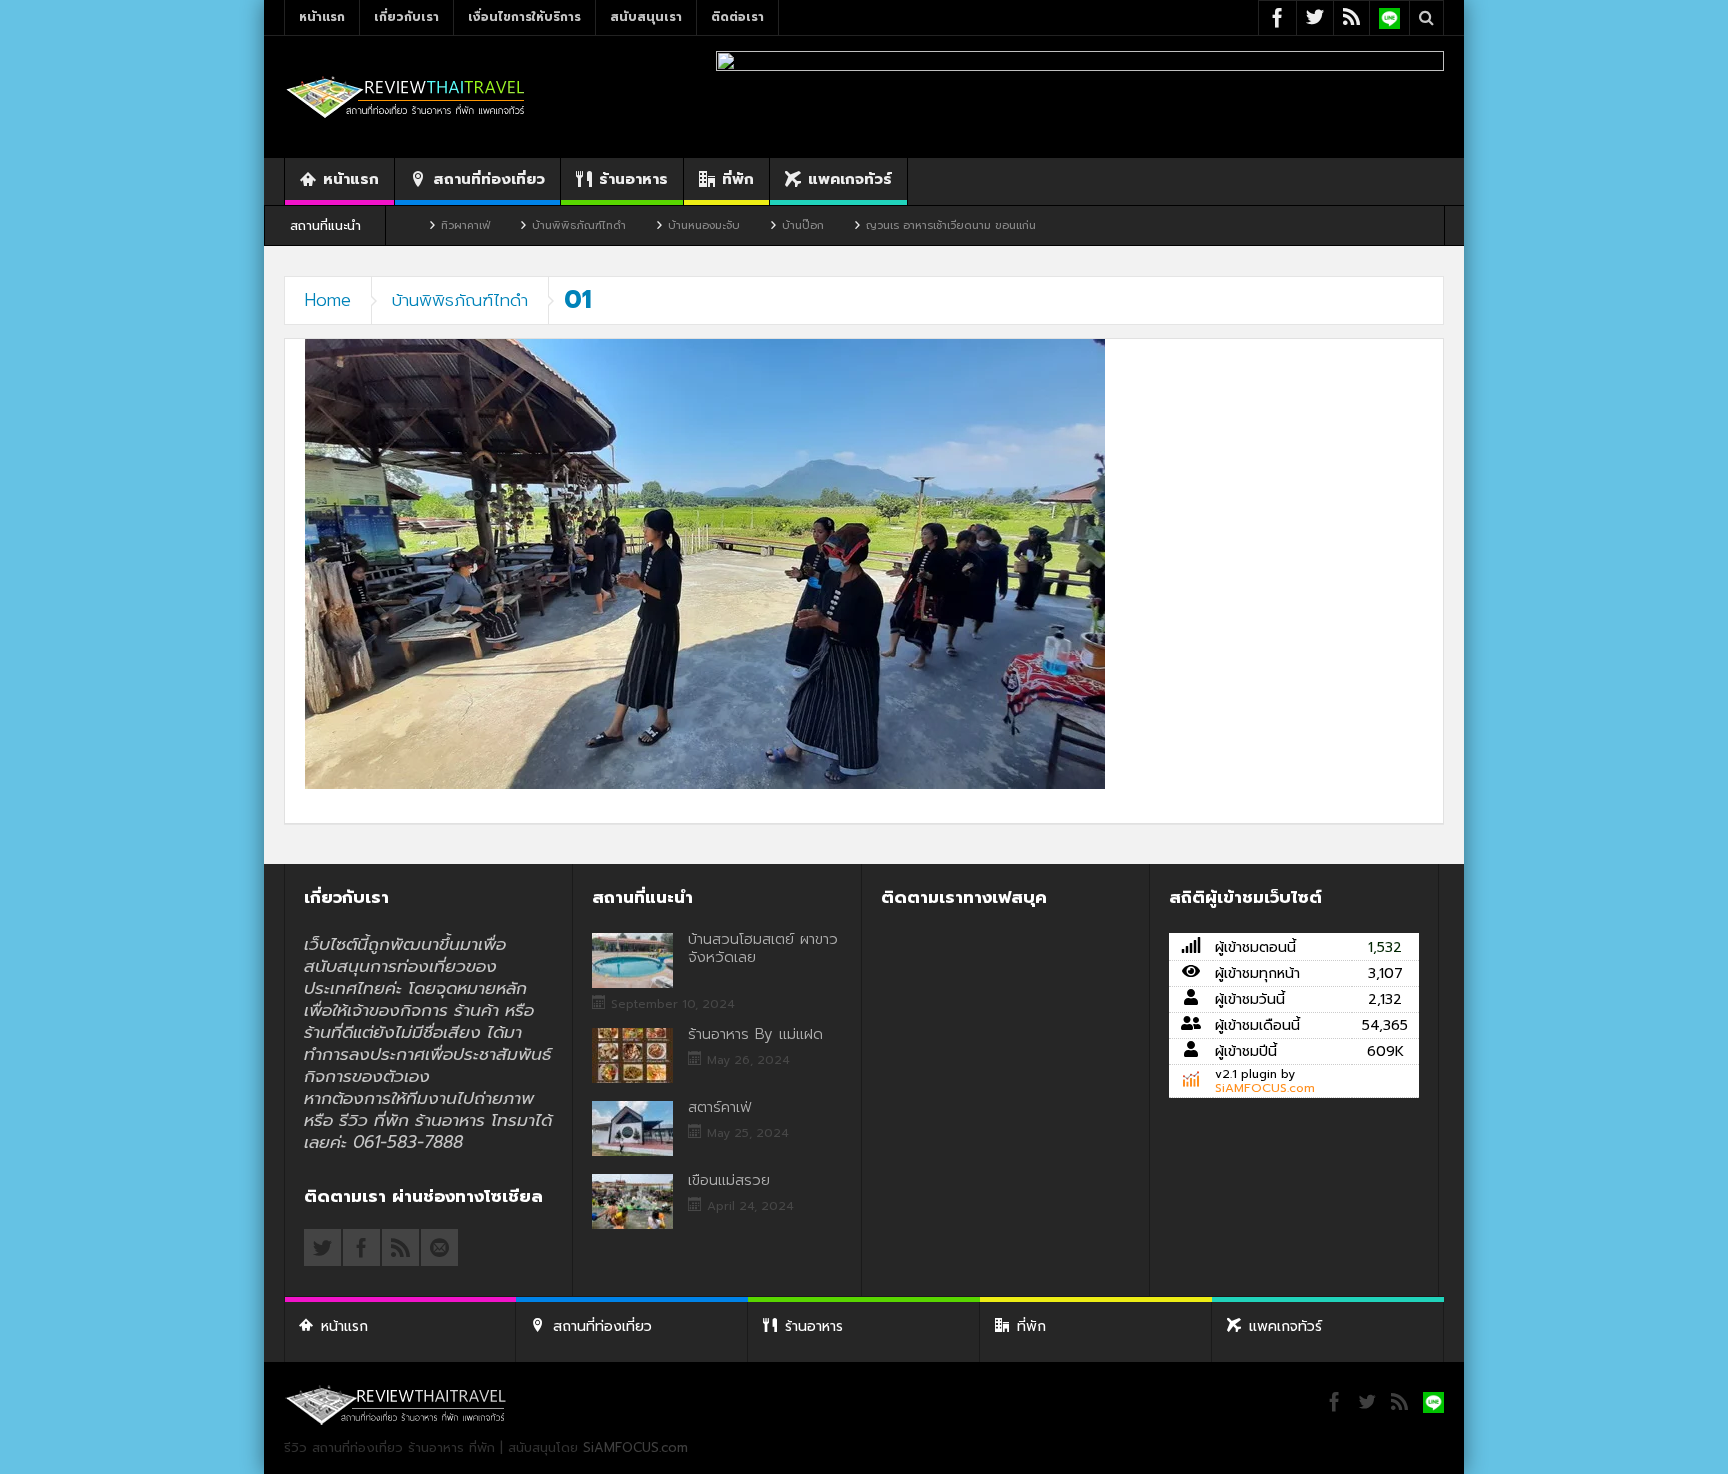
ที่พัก (738, 179)
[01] (705, 563)
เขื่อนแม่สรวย (729, 1180)
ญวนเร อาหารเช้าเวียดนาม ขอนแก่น (877, 225)
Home (328, 300)
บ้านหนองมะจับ (630, 225)
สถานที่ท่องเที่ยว (489, 179)
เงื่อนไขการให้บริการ (524, 17)
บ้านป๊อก (729, 225)
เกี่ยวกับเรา (406, 17)
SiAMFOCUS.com (1265, 1088)
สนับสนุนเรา (646, 17)
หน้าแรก (322, 17)
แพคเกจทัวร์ (850, 179)
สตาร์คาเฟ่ (719, 1107)
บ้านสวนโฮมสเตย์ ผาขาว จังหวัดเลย (763, 948)
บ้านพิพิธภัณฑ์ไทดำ (505, 225)
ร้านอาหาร (633, 179)
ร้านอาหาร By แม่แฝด (755, 1034)
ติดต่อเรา (737, 17)
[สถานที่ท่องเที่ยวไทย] (406, 96)
